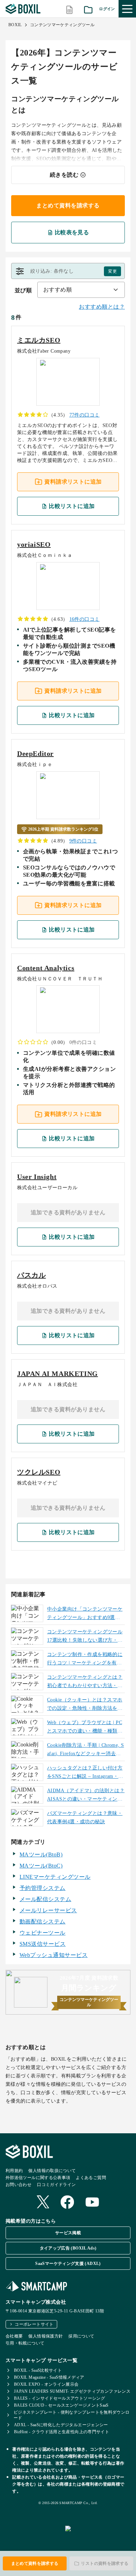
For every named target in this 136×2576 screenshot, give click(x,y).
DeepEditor (35, 753)
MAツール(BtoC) (41, 1866)
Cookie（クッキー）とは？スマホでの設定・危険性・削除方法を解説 (85, 1705)
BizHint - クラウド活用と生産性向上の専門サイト (62, 2432)
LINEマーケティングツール (55, 1877)
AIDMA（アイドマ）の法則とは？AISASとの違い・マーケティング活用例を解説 (86, 1796)
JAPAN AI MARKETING (58, 1374)
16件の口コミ (85, 619)
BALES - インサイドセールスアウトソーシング (59, 2398)
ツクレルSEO (39, 1472)
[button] (68, 271)
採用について (81, 2336)
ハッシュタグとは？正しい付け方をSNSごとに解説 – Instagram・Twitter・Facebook (85, 1773)
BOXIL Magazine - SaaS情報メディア (49, 2377)
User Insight (37, 1177)
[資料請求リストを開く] (88, 9)
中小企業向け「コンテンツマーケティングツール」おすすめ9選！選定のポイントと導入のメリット (85, 1614)
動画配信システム (43, 1922)
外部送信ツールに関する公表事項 (38, 2178)
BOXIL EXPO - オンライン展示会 (46, 2384)
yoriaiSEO (34, 544)
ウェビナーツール (43, 1933)
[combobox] (81, 290)
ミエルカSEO (39, 340)
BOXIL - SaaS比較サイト (38, 2370)
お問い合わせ (18, 2185)
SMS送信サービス (43, 1944)
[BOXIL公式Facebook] (67, 2203)
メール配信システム (45, 1899)
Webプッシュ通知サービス (54, 1955)
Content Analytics (46, 968)
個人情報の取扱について (52, 2171)
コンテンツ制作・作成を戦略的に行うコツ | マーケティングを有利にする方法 (85, 1659)
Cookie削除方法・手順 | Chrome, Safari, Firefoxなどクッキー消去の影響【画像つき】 (86, 1750)
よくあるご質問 (91, 2178)
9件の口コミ (83, 841)
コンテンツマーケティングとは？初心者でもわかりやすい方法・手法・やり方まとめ (85, 1682)
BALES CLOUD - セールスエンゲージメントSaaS (61, 2405)
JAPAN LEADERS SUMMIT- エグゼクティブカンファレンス (72, 2391)
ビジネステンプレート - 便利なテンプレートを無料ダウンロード (71, 2415)
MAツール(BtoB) (41, 1854)
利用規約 (14, 2171)
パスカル (31, 1275)
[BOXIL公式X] (43, 2203)
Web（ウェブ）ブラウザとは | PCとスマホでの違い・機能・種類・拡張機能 (85, 1728)
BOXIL (15, 25)
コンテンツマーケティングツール (62, 25)
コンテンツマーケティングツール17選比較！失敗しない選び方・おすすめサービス (85, 1637)
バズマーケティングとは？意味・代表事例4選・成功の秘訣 (85, 1817)
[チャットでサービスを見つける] (98, 2536)
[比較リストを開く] (69, 9)
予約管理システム (43, 1888)
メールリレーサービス (48, 1910)
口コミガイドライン (56, 2185)
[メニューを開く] (127, 9)
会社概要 (14, 2336)
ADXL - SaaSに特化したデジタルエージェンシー (61, 2425)
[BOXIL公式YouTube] (92, 2203)
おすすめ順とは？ (102, 307)
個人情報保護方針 (46, 2336)
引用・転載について (25, 2343)
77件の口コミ (85, 415)
